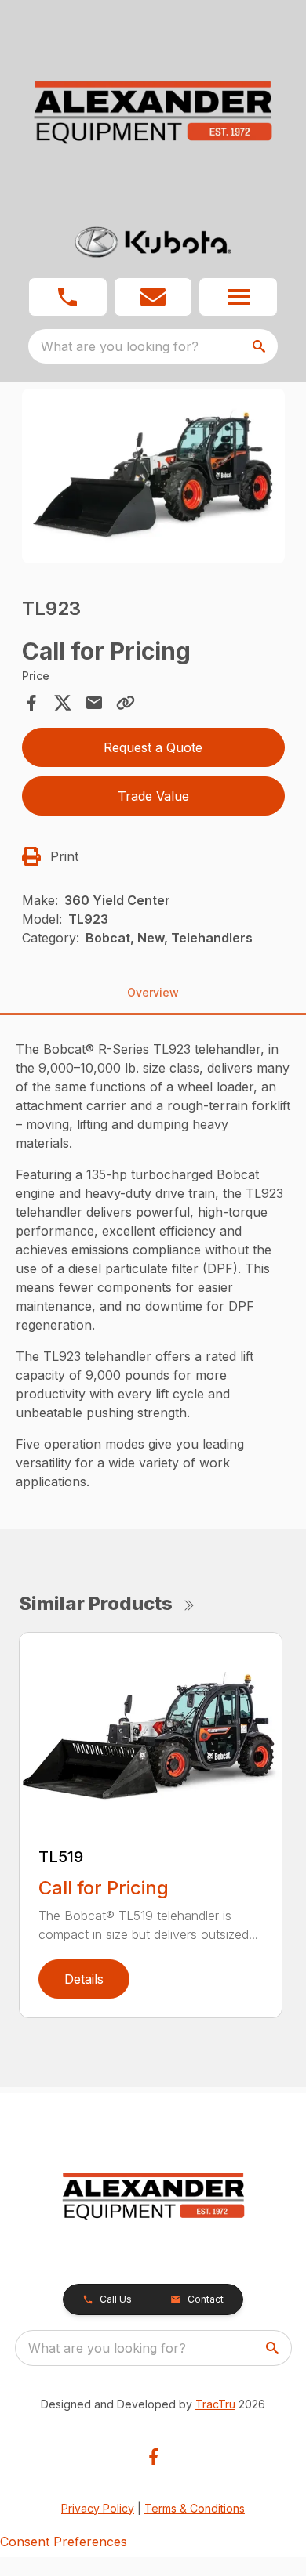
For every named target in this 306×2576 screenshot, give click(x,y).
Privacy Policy (98, 2508)
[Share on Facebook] (31, 703)
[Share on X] (63, 703)
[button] (68, 297)
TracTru (215, 2404)
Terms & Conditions (195, 2508)
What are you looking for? (120, 346)
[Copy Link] (126, 703)
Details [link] (84, 1979)
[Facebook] (153, 2457)
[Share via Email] (94, 703)
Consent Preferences (64, 2542)
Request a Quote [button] (153, 747)
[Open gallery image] (153, 476)
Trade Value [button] (153, 796)
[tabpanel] (153, 478)
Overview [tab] (153, 992)
